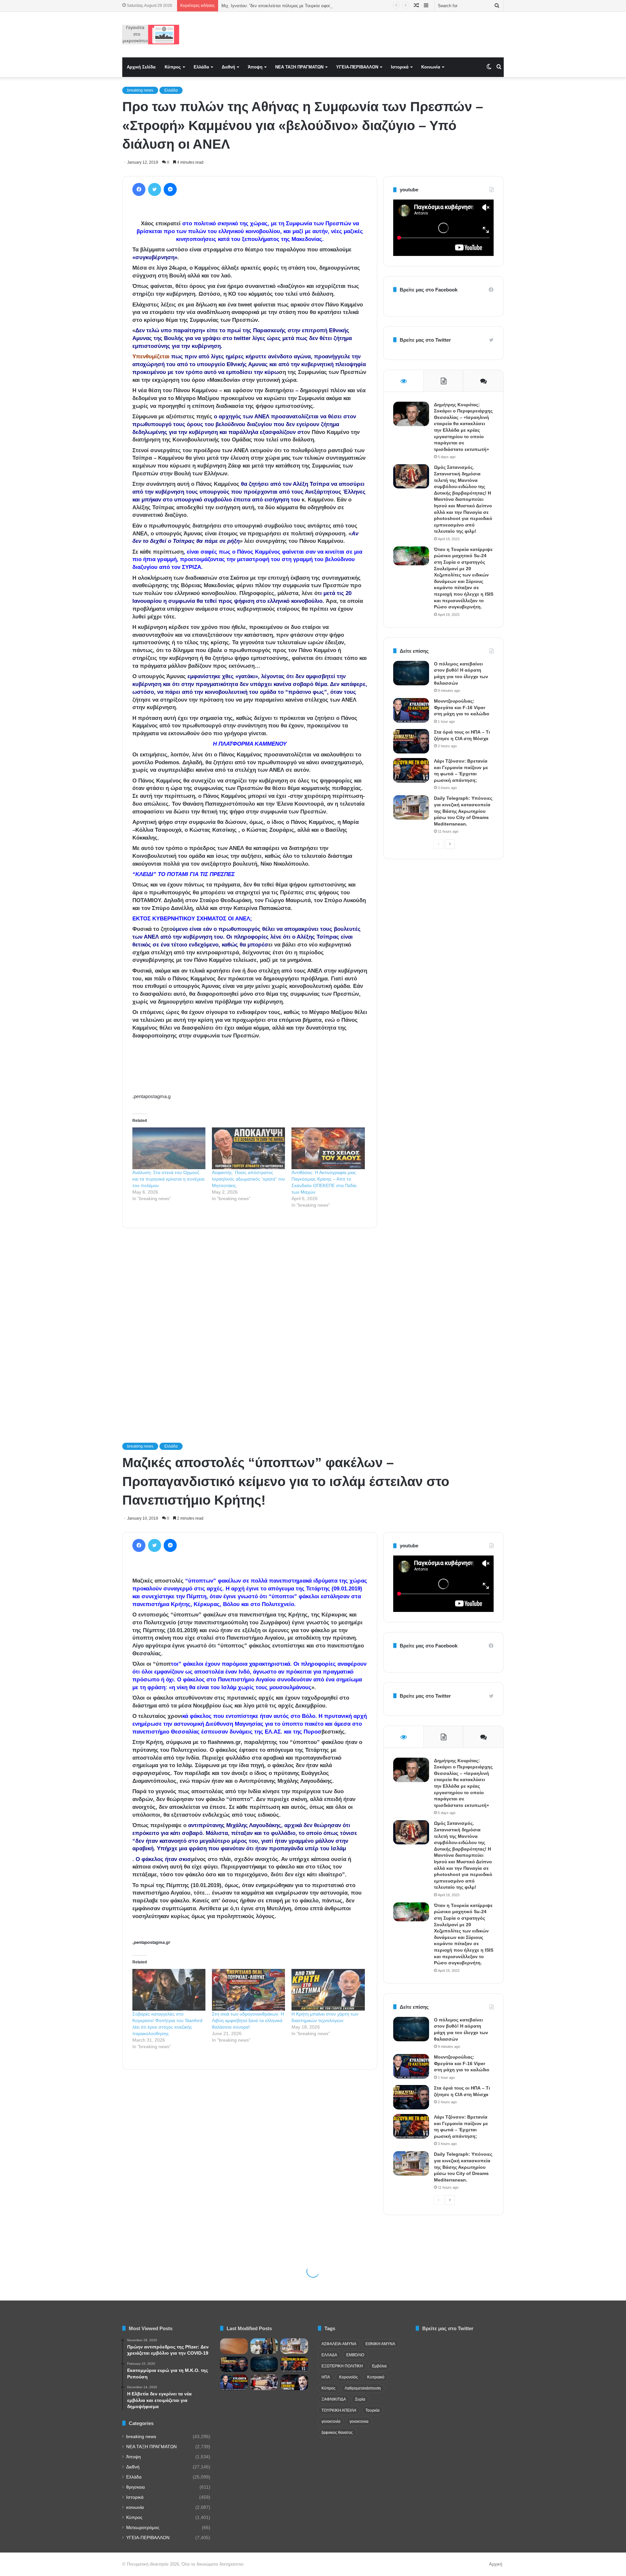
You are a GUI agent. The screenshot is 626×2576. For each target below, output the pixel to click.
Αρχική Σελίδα (141, 67)
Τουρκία (373, 2410)
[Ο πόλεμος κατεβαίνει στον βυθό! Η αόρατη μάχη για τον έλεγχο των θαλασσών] (411, 673)
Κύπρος (173, 67)
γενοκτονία (331, 2421)
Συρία (360, 2399)
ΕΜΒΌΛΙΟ (355, 2355)
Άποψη (255, 67)
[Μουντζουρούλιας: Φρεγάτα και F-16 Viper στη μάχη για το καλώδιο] (411, 710)
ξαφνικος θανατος (337, 2433)
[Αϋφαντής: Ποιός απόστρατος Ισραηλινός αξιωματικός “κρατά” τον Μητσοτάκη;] (248, 1148)
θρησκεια (135, 2487)
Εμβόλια (379, 2366)
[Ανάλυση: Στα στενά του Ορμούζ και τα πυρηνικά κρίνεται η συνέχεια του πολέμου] (169, 1148)
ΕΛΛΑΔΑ (329, 2355)
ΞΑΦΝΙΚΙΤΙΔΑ (334, 2399)
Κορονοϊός (349, 2377)
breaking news (140, 90)
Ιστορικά (400, 67)
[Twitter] (155, 189)
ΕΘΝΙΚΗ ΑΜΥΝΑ (380, 2344)
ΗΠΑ (326, 2377)
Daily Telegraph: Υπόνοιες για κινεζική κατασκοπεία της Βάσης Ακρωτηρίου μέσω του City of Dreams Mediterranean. (463, 811)
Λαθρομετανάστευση (363, 2388)
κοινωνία (135, 2507)
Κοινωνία (431, 67)
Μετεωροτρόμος (143, 2528)
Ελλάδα (201, 67)
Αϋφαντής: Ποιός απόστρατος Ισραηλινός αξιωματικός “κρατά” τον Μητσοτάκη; (248, 1179)
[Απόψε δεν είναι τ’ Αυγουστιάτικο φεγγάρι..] (234, 2346)
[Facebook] (139, 189)
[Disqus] (250, 1326)
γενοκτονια (359, 2421)
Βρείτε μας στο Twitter (425, 340)
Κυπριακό (376, 2377)
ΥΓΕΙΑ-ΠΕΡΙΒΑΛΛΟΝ (357, 67)
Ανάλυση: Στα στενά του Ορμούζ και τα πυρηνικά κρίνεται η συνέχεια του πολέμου (168, 1179)
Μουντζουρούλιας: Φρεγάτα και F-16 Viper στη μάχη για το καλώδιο (462, 707)
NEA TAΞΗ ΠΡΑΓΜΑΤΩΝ (299, 67)
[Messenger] (170, 189)
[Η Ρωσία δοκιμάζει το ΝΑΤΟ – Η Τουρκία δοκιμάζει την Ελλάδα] (294, 2382)
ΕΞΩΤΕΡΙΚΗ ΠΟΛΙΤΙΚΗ (342, 2366)
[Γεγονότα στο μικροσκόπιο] (151, 35)
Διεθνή (228, 67)
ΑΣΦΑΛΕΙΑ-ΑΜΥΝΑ (339, 2344)
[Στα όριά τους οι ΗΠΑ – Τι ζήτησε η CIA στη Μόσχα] (411, 741)
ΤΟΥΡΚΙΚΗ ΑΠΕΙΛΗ (339, 2410)
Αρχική (496, 2564)
